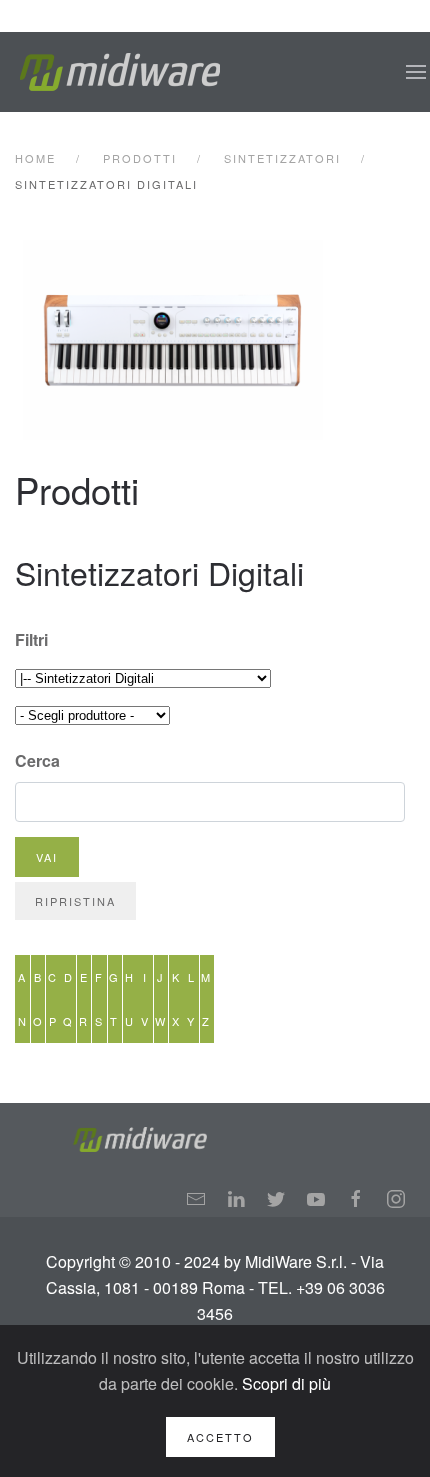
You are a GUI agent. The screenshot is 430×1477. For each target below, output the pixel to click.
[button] (416, 72)
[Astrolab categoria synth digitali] (217, 340)
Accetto (220, 1437)
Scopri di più (286, 1383)
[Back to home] (120, 72)
